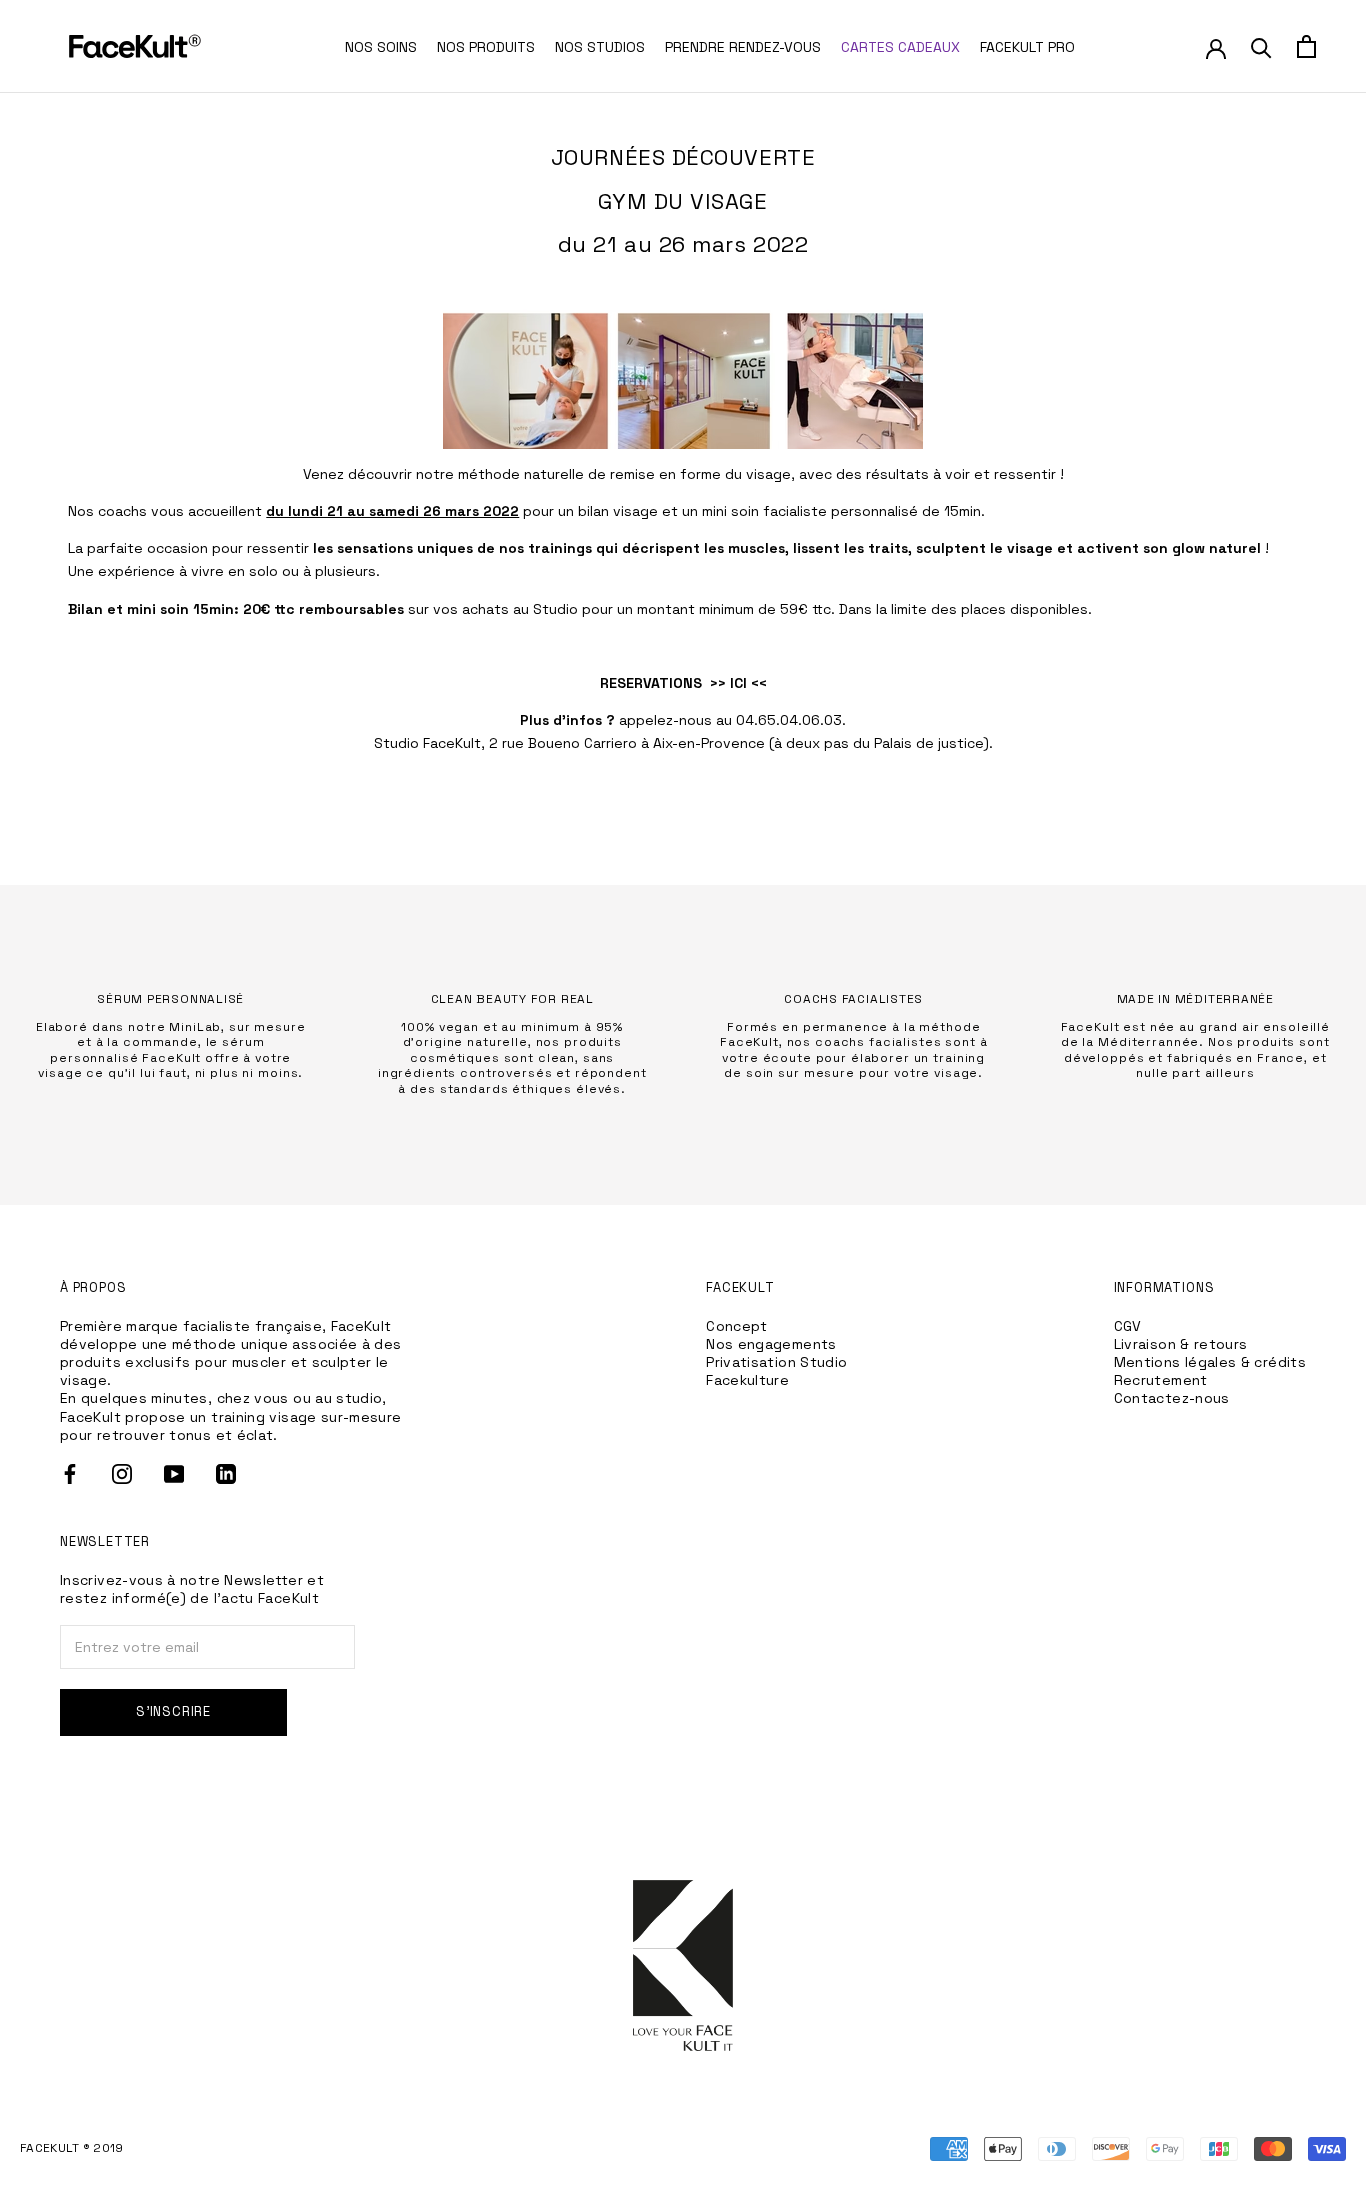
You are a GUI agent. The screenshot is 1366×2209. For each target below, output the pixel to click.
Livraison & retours (1181, 1344)
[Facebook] (70, 1474)
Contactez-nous (1172, 1398)
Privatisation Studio (776, 1362)
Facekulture (747, 1380)
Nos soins (381, 47)
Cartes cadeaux (900, 47)
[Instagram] (122, 1474)
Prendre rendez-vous (743, 47)
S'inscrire (173, 1711)
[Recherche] (1261, 46)
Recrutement (1161, 1380)
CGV (1128, 1326)
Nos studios (600, 47)
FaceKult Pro (1027, 47)
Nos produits (486, 47)
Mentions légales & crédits (1210, 1362)
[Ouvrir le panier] (1306, 46)
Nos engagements (771, 1344)
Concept (737, 1326)
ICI (738, 683)
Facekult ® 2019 (72, 2148)
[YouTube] (174, 1474)
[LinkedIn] (226, 1474)
